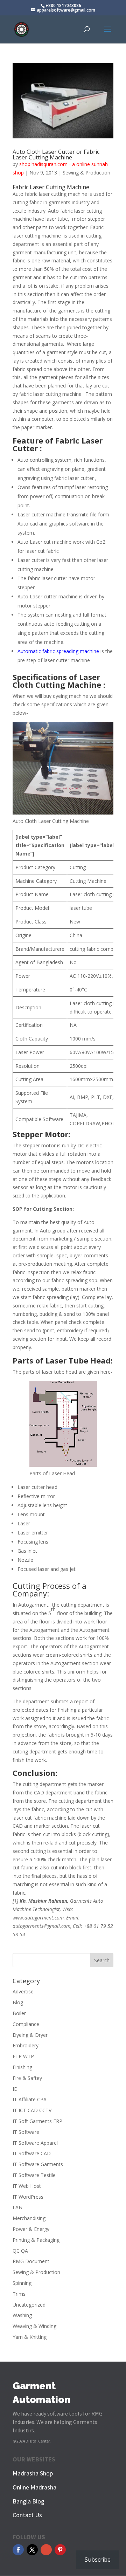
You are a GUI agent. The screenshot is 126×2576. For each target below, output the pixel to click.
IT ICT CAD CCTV (32, 2110)
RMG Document (31, 2261)
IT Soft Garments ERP (37, 2121)
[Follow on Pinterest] (60, 2550)
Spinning (22, 2283)
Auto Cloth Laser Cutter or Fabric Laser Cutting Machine (56, 154)
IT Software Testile (34, 2175)
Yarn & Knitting (30, 2337)
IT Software (26, 2132)
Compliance (26, 2024)
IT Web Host (27, 2186)
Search (102, 1960)
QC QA (20, 2251)
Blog (18, 2002)
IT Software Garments (38, 2164)
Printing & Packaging (36, 2240)
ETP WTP (23, 2056)
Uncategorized (29, 2305)
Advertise (23, 1991)
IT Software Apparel (35, 2143)
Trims (19, 2294)
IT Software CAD (32, 2153)
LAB (17, 2207)
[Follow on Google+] (46, 2550)
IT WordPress (28, 2197)
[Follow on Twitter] (32, 2550)
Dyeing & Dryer (30, 2035)
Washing (22, 2315)
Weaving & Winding (34, 2326)
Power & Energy (31, 2229)
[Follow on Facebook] (18, 2550)
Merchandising (29, 2218)
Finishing (22, 2067)
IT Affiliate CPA (30, 2099)
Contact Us (27, 2515)
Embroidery (26, 2045)
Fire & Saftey (27, 2078)
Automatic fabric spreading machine (58, 651)
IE (15, 2089)
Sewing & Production (86, 173)
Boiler (19, 2013)
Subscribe (98, 2560)
